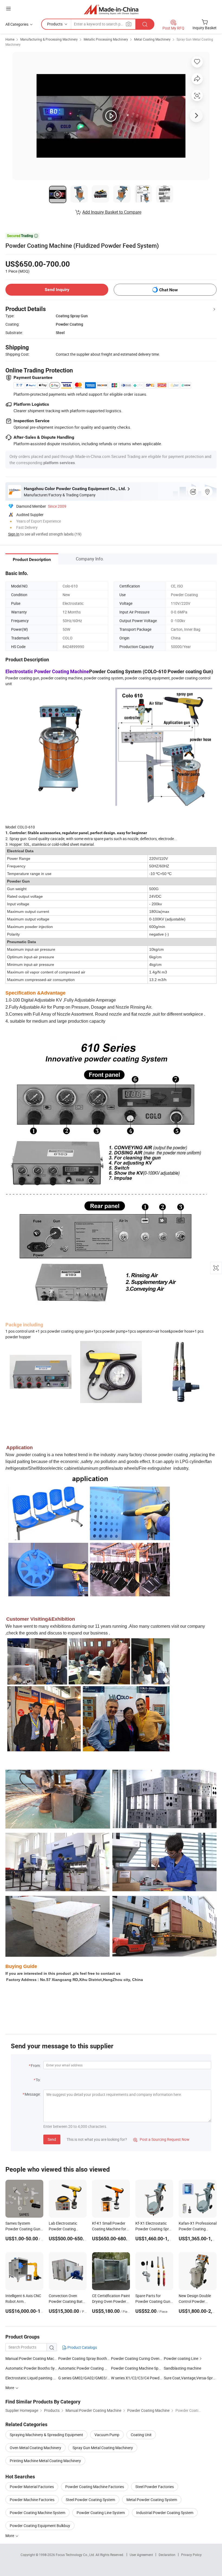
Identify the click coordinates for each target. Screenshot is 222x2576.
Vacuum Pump (107, 2435)
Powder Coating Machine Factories (95, 2487)
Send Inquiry (57, 290)
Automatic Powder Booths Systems (32, 2368)
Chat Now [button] (169, 290)
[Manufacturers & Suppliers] (111, 9)
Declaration (167, 2555)
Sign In (14, 534)
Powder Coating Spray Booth (83, 2358)
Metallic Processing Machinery (106, 39)
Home (10, 39)
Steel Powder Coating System (90, 2500)
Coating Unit (141, 2435)
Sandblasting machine (182, 2368)
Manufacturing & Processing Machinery (49, 39)
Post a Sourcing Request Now (161, 2139)
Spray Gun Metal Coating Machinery (103, 2448)
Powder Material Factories (32, 2487)
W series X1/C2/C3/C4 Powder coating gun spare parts (157, 2378)
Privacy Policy (191, 2555)
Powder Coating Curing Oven (135, 2358)
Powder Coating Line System (101, 2513)
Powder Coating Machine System (37, 2513)
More (10, 2536)
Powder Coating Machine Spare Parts (142, 2368)
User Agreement (141, 2555)
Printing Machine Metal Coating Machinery (45, 2461)
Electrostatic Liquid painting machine (32, 2378)
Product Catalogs (82, 2347)
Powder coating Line (181, 2358)
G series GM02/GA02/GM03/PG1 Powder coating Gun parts (109, 2378)
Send (52, 2139)
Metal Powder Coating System (152, 2500)
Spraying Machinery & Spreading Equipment (46, 2435)
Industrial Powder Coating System (165, 2513)
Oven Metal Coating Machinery (35, 2448)
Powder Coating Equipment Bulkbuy (40, 2526)
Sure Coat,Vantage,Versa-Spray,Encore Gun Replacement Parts (190, 2378)
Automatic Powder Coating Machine (89, 2368)
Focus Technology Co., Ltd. (76, 2555)
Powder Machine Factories (32, 2500)
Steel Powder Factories (155, 2487)
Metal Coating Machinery (152, 39)
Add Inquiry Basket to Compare (112, 212)
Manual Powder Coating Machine (33, 2358)
